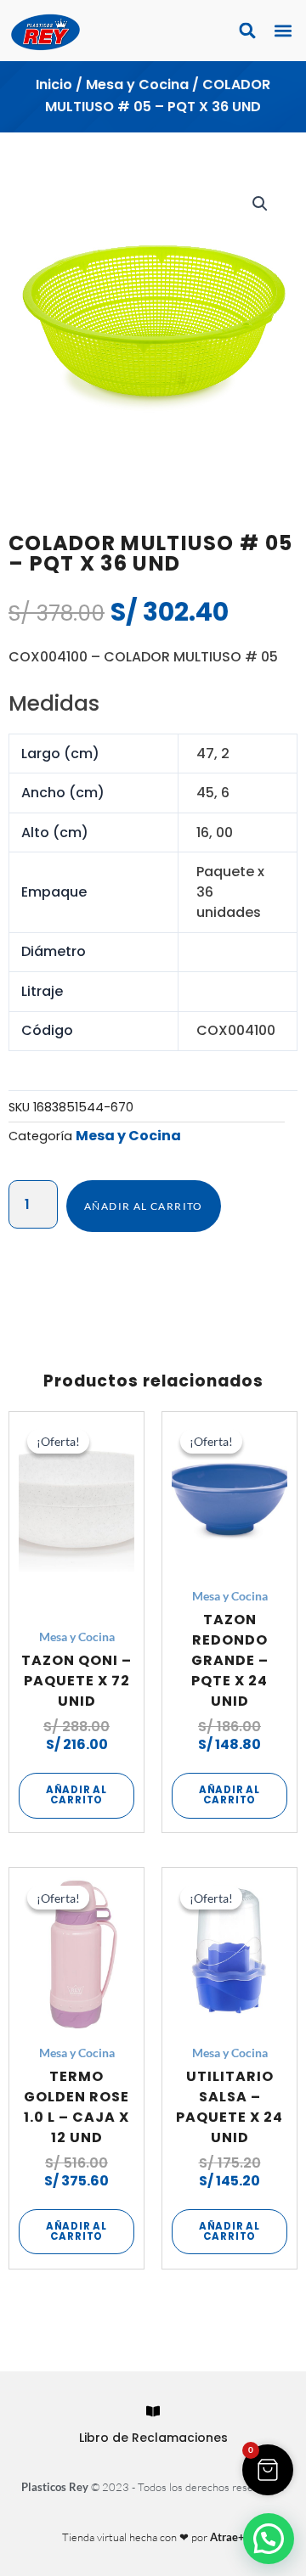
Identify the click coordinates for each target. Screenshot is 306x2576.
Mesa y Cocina (137, 84)
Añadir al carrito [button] (76, 1795)
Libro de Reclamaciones (153, 2438)
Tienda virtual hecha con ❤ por (153, 2537)
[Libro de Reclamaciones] (153, 2411)
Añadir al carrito (144, 1206)
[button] (283, 31)
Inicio (54, 84)
